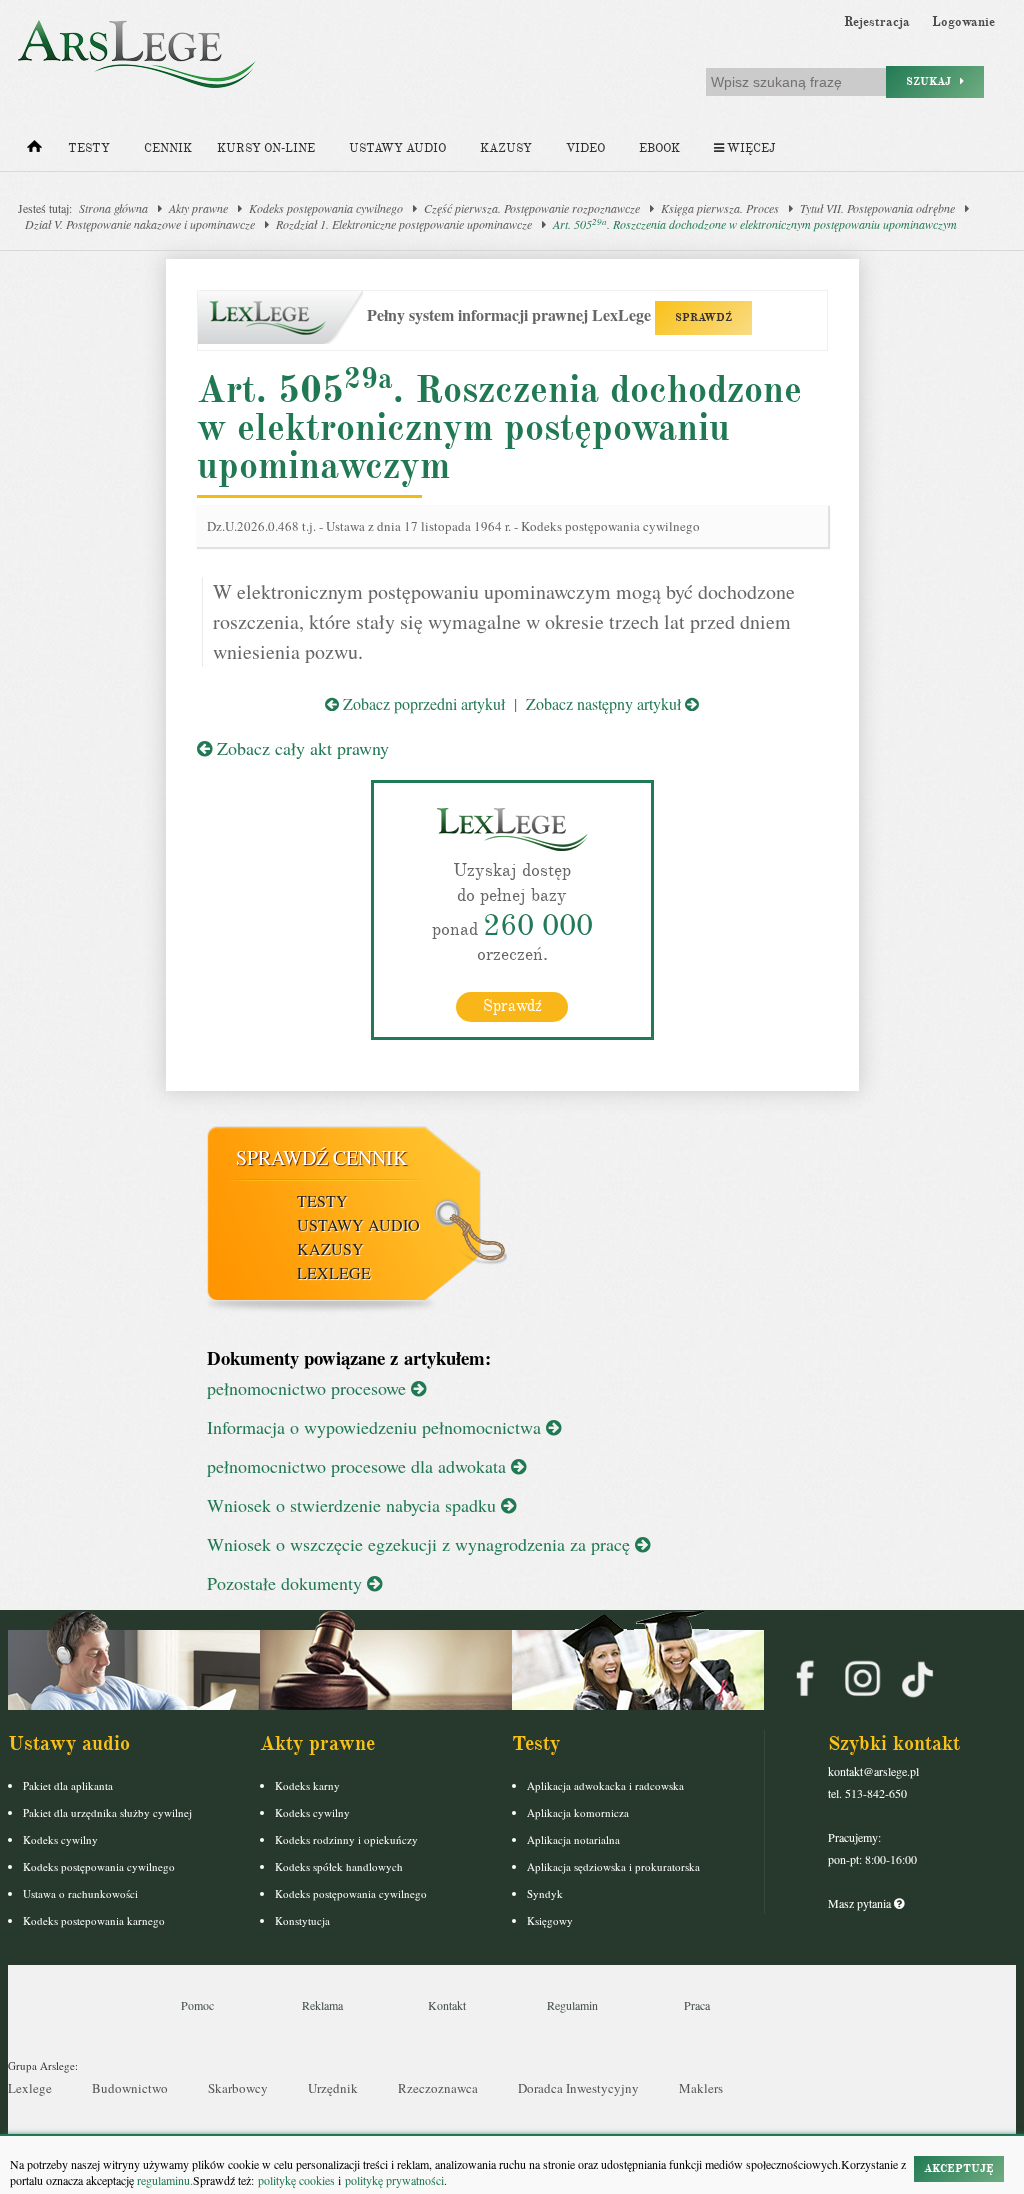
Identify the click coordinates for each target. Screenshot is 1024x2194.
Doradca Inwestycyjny (578, 2088)
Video (585, 148)
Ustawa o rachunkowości (80, 1893)
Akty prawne (198, 208)
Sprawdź (512, 1006)
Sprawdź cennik (321, 1157)
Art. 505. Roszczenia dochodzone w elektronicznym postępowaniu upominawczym (755, 224)
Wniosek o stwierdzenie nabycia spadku (354, 1505)
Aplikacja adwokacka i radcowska (605, 1785)
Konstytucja (302, 1920)
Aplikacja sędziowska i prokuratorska (613, 1866)
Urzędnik (333, 2088)
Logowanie (963, 22)
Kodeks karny (307, 1785)
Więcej (749, 148)
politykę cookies (296, 2180)
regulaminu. (163, 2180)
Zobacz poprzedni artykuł (422, 703)
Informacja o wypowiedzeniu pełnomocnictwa (376, 1427)
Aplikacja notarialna (573, 1839)
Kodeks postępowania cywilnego (326, 208)
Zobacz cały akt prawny (300, 748)
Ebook (659, 148)
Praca (697, 2005)
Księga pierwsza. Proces (720, 208)
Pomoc (197, 2005)
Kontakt (447, 2005)
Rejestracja (877, 22)
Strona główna (113, 208)
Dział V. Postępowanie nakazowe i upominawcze (140, 224)
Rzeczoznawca (438, 2088)
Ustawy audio (397, 148)
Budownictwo (130, 2088)
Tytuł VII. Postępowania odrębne (877, 208)
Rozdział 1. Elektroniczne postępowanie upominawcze (404, 224)
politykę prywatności (394, 2180)
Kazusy (506, 148)
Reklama (322, 2005)
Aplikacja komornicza (578, 1812)
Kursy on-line (266, 148)
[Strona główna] (34, 151)
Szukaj (933, 81)
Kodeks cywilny (60, 1839)
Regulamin (572, 2005)
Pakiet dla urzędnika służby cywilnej (107, 1812)
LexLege (334, 1272)
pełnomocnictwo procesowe (309, 1388)
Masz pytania (861, 1903)
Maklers (701, 2088)
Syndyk (545, 1893)
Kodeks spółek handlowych (339, 1866)
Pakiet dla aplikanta (68, 1785)
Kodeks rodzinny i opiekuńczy (346, 1839)
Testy (89, 148)
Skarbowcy (238, 2088)
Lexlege (30, 2088)
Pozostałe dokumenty (287, 1583)
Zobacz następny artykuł (605, 703)
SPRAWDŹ (703, 317)
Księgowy (550, 1920)
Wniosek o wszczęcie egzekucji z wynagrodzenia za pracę (421, 1544)
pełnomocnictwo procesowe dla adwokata (359, 1466)
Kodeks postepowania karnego (94, 1920)
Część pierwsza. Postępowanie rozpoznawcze (532, 208)
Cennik (168, 148)
